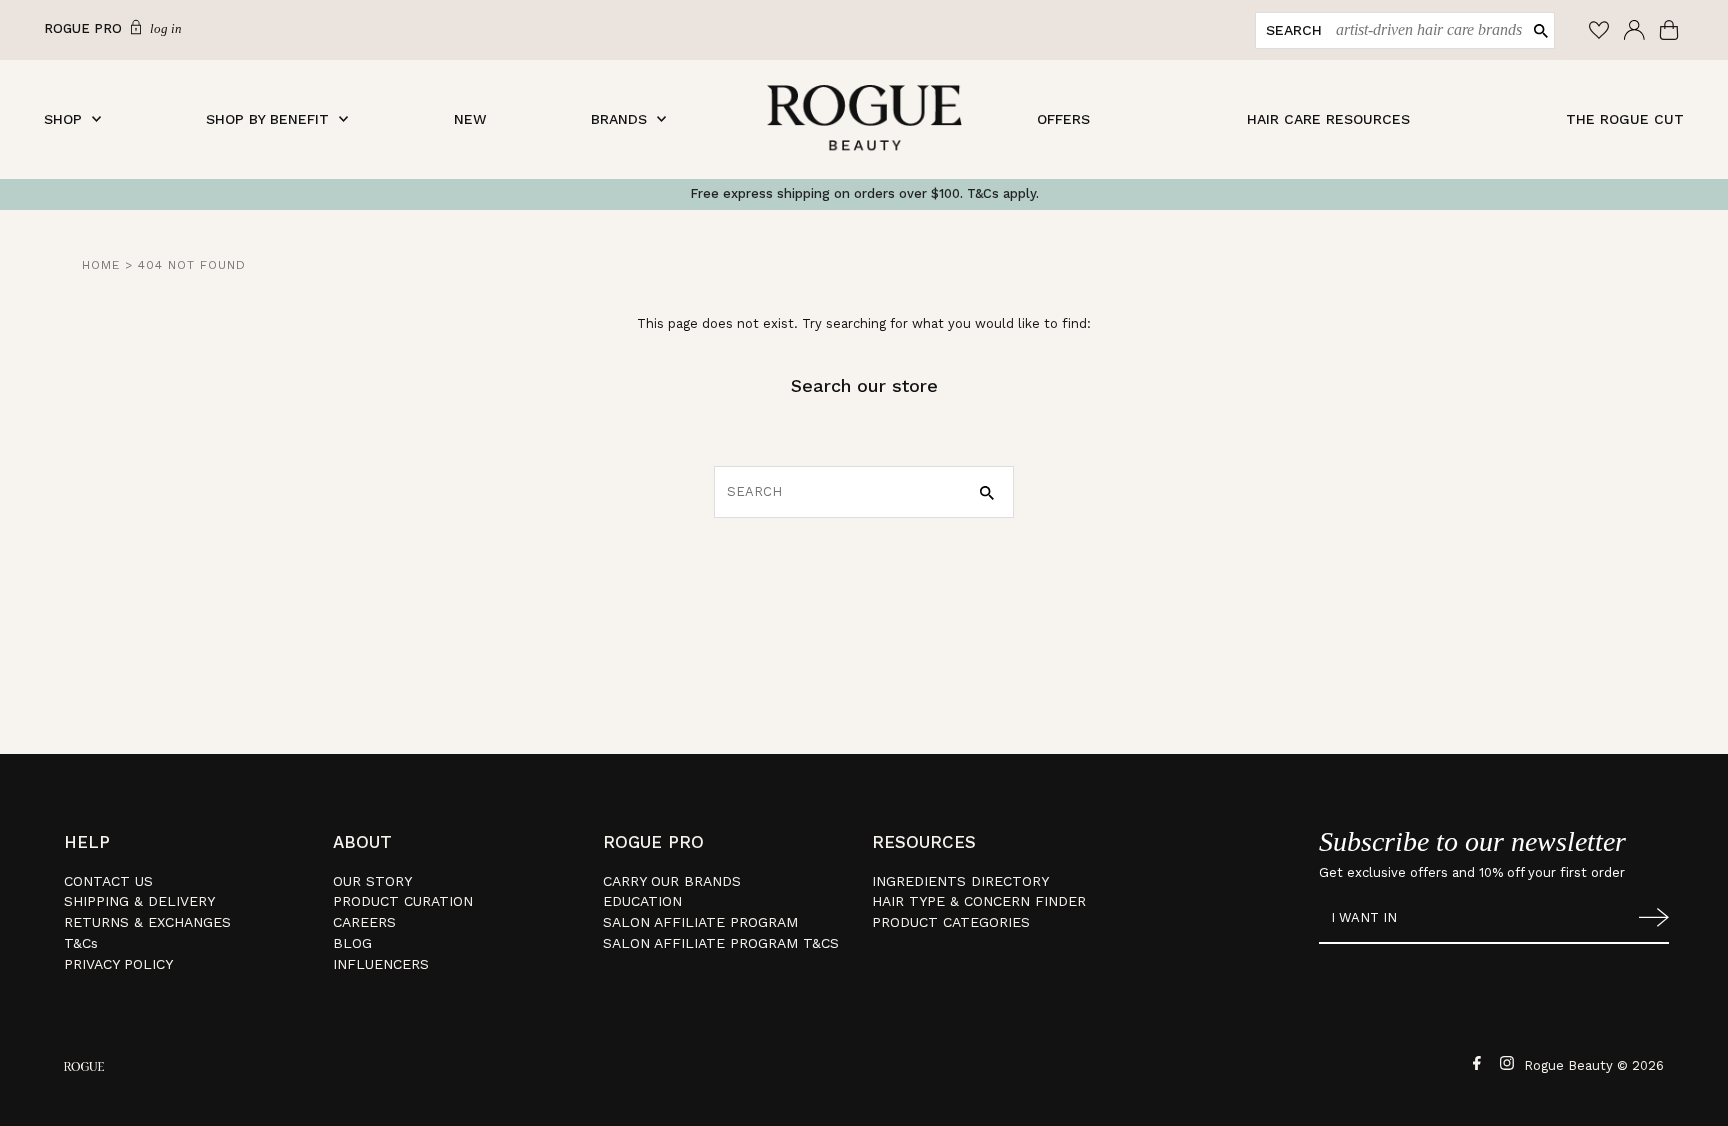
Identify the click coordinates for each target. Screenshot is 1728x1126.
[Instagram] (1504, 1061)
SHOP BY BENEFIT (267, 119)
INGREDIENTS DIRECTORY (960, 881)
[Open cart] (1671, 30)
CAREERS (364, 922)
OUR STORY (372, 881)
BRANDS (619, 119)
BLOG (352, 943)
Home (101, 265)
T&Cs (81, 943)
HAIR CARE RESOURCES (1328, 119)
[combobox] (1425, 30)
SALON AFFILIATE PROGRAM (700, 922)
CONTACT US (108, 881)
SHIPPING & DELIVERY (139, 901)
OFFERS (1063, 119)
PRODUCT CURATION (403, 901)
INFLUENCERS (381, 964)
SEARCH (1294, 30)
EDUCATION (642, 901)
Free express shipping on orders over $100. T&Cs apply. (864, 193)
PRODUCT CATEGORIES (951, 922)
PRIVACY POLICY (118, 964)
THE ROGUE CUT (1625, 119)
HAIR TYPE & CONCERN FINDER (979, 901)
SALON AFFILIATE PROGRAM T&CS (721, 943)
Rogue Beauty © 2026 (1594, 1065)
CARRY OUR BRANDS (672, 881)
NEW (470, 119)
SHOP (63, 119)
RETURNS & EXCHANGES (147, 922)
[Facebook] (1474, 1061)
